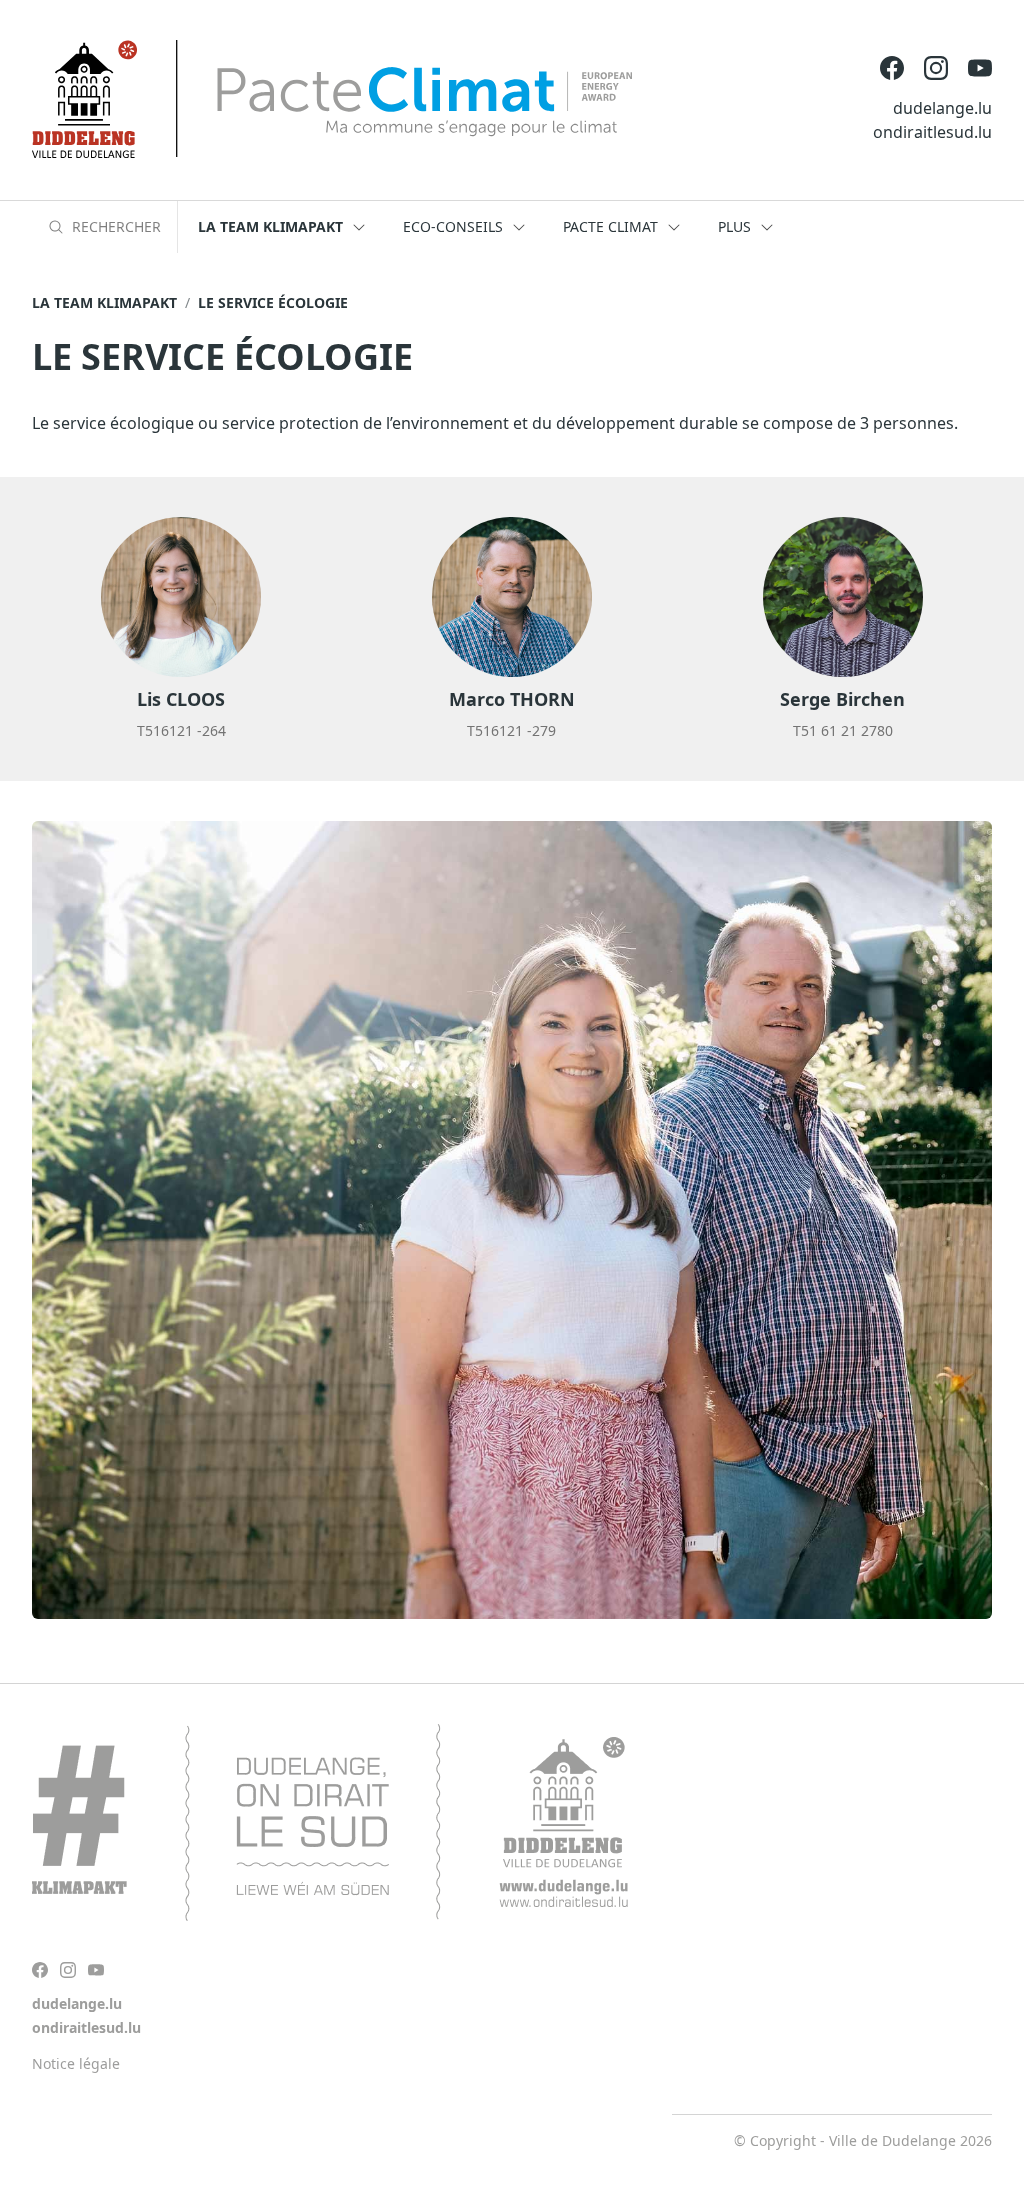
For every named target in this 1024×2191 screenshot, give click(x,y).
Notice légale (76, 2063)
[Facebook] (892, 68)
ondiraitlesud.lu (932, 132)
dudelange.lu (942, 108)
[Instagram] (936, 68)
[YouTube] (980, 68)
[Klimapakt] (330, 1823)
